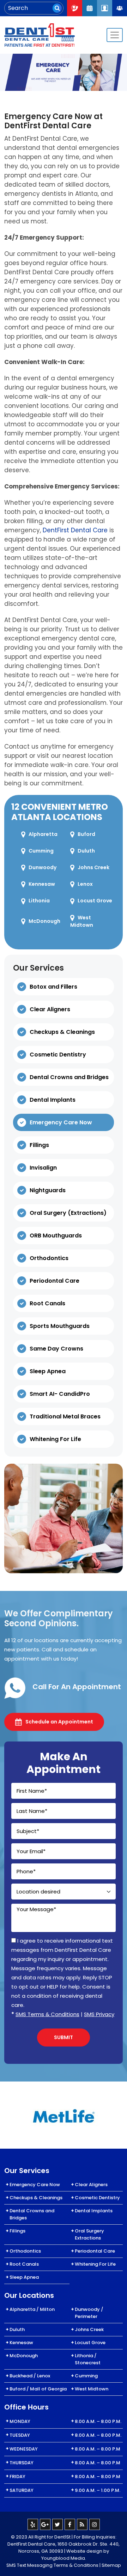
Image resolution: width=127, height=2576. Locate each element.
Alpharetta (43, 834)
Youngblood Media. (64, 2558)
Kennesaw (42, 884)
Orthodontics (49, 1258)
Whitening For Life (55, 1439)
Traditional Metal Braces (65, 1416)
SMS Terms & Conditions (47, 2014)
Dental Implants (53, 1100)
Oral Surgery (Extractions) (68, 1213)
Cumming (41, 851)
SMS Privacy (99, 2014)
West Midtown (82, 921)
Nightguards (48, 1190)
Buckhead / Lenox (30, 2376)
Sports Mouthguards (60, 1326)
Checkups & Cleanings (62, 1032)
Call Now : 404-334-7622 (74, 8)
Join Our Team (120, 8)
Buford (86, 834)
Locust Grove (95, 901)
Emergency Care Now (61, 1122)
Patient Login (104, 8)
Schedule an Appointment (59, 1722)
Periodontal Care (55, 1281)
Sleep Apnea (48, 1371)
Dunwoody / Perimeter (89, 2313)
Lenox (85, 884)
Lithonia (39, 901)
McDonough (44, 921)
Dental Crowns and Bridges (69, 1077)
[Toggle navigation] (115, 35)
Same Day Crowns (56, 1349)
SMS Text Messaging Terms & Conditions (52, 2565)
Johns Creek (93, 867)
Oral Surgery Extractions (89, 2234)
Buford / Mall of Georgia (38, 2389)
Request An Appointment (90, 8)
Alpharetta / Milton (32, 2309)
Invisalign (43, 1168)
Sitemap (111, 2565)
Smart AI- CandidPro (60, 1394)
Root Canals (47, 1303)
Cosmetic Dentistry (58, 1055)
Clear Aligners (50, 1009)
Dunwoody (43, 867)
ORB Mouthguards (56, 1236)
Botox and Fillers (53, 987)
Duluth (86, 851)
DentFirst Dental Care (75, 530)
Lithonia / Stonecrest (88, 2359)
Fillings (39, 1145)
